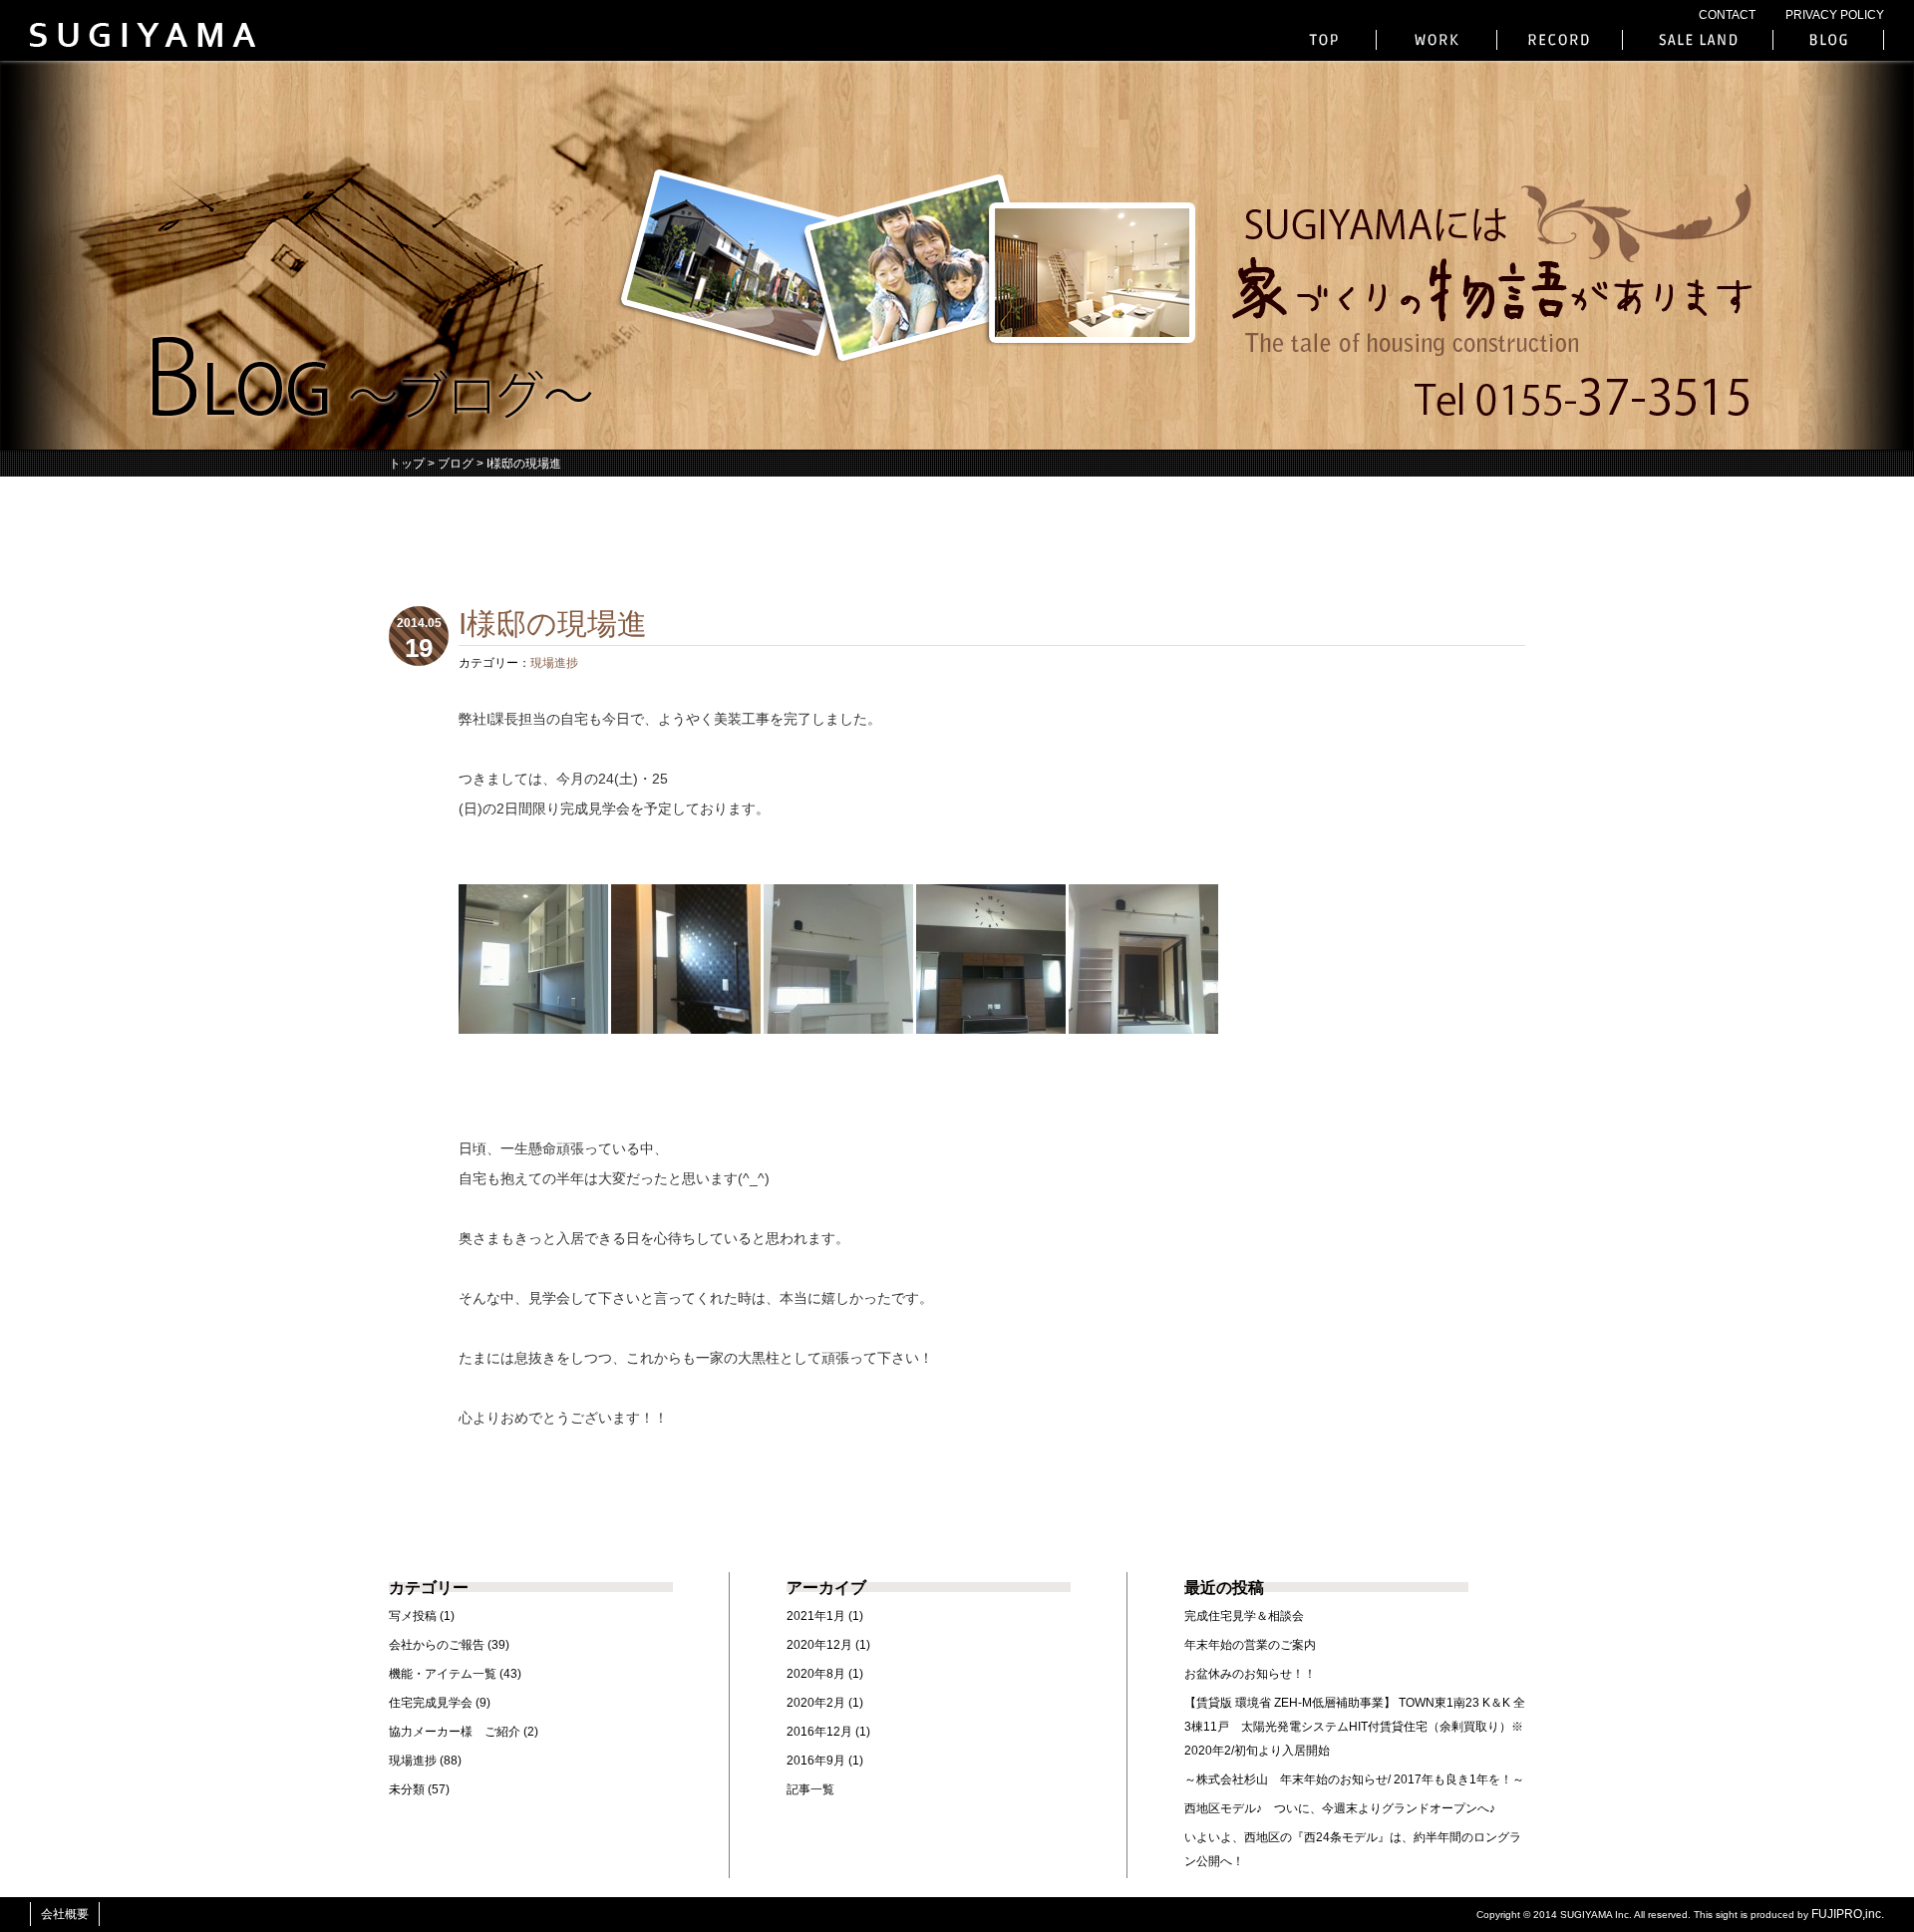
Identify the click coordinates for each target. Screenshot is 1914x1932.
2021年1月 (816, 1616)
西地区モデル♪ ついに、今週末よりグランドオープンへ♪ (1340, 1808)
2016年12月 (819, 1732)
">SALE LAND (1698, 40)
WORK (1436, 40)
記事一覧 (810, 1789)
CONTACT (1727, 15)
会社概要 (65, 1914)
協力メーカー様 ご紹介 (455, 1732)
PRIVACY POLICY (1835, 15)
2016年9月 (816, 1761)
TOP (1326, 40)
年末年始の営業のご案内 (1250, 1645)
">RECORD (1560, 40)
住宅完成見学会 (431, 1703)
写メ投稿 (413, 1616)
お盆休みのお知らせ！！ (1250, 1674)
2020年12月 (819, 1645)
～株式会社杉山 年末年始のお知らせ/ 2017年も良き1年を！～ (1354, 1779)
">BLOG (1828, 40)
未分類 (407, 1789)
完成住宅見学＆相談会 (1244, 1616)
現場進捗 (554, 663)
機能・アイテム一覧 (443, 1674)
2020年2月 (816, 1703)
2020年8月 (816, 1674)
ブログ (456, 464)
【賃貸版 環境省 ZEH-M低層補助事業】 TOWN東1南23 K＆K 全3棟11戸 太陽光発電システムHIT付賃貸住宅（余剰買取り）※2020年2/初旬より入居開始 (1355, 1727)
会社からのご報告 (437, 1645)
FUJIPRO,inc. (1848, 1914)
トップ (407, 464)
